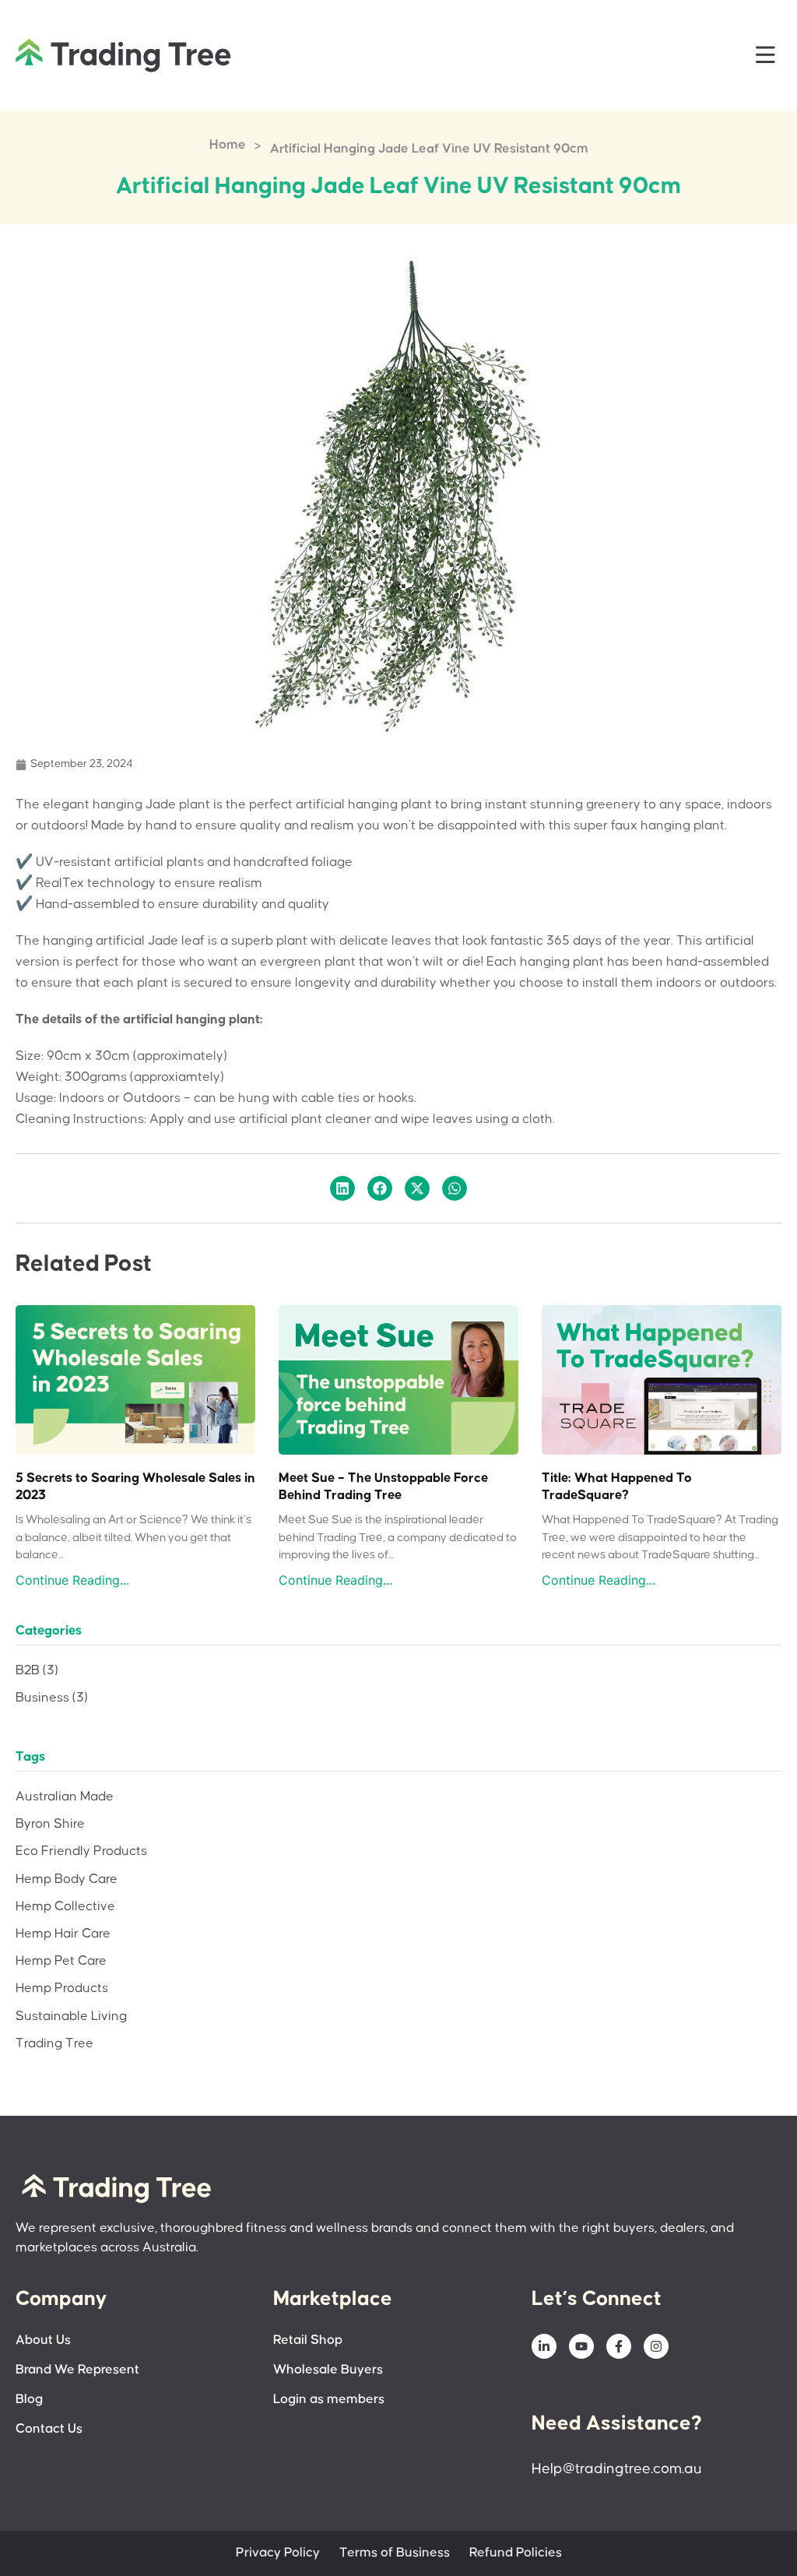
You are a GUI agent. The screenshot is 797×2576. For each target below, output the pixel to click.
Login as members (329, 2400)
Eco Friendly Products (81, 1851)
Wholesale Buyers (328, 2370)
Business (52, 1698)
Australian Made (65, 1797)
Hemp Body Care (67, 1879)
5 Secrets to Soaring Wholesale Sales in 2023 (135, 1487)
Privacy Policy (278, 2553)
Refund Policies (516, 2553)
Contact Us (49, 2429)
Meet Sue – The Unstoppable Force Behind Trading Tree (383, 1487)
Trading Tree (54, 2044)
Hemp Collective (65, 1907)
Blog (29, 2400)
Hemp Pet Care (61, 1961)
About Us (43, 2340)
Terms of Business (395, 2553)
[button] (766, 56)
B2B (37, 1671)
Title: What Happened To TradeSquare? (617, 1487)
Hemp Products (62, 1988)
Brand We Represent (77, 2370)
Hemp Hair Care (63, 1934)
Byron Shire (50, 1824)
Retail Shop (308, 2340)
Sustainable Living (71, 2016)
